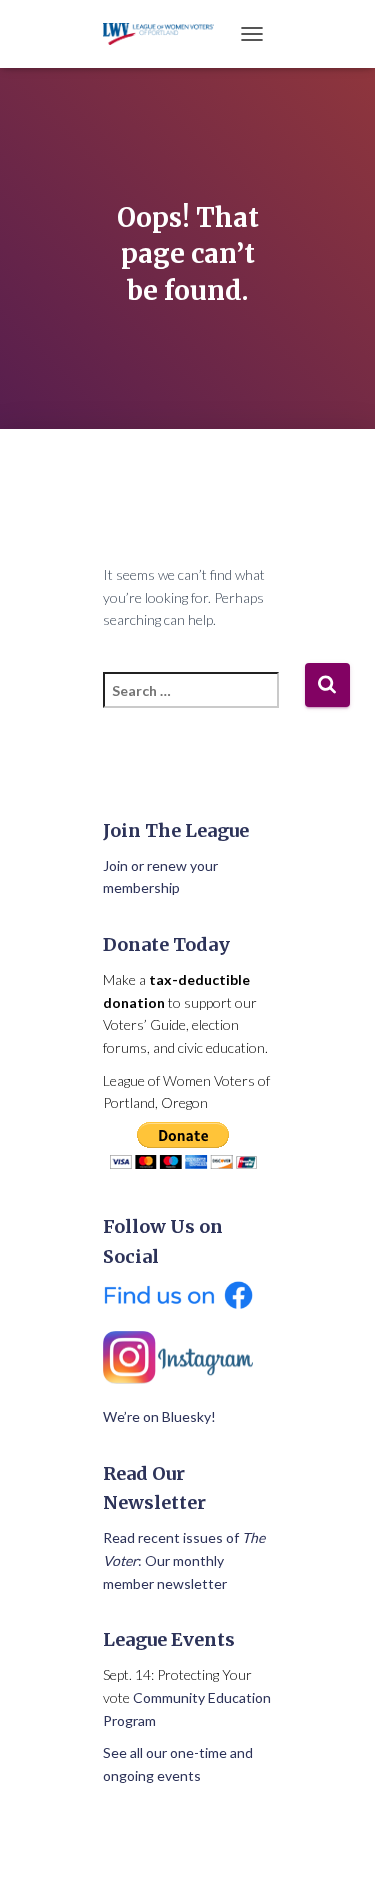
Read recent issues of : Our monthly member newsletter (184, 1560)
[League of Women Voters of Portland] (166, 33)
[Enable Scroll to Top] (335, 1847)
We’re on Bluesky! (159, 1416)
